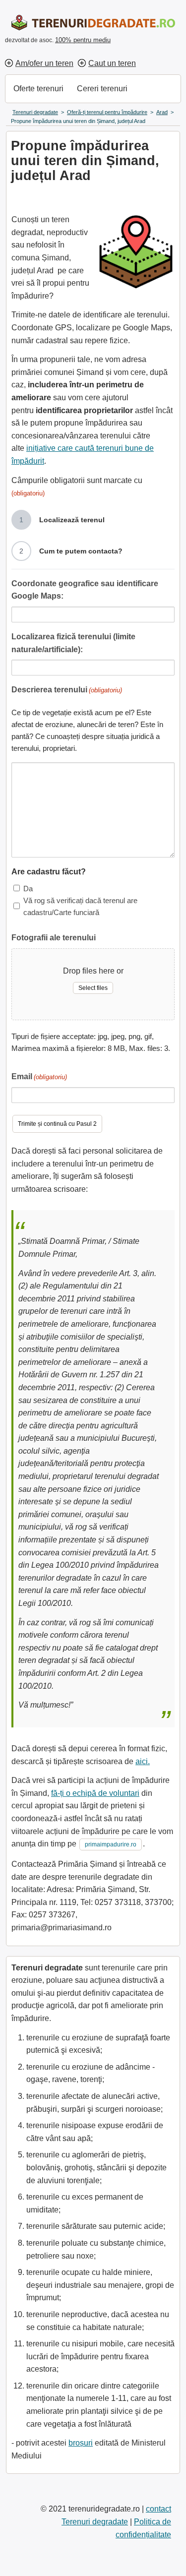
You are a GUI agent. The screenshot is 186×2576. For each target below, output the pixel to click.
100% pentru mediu (83, 40)
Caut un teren (112, 63)
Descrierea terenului (67, 690)
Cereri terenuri (102, 89)
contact (158, 2509)
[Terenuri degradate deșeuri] (87, 23)
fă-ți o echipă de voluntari (95, 1793)
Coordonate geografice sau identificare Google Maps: (85, 590)
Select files (93, 988)
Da (28, 889)
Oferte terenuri (38, 89)
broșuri (81, 2443)
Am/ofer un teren (44, 63)
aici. (143, 1761)
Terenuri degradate (95, 2522)
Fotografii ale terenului (54, 938)
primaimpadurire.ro (111, 1844)
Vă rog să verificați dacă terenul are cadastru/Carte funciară (80, 906)
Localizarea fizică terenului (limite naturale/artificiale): (73, 643)
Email (39, 1076)
